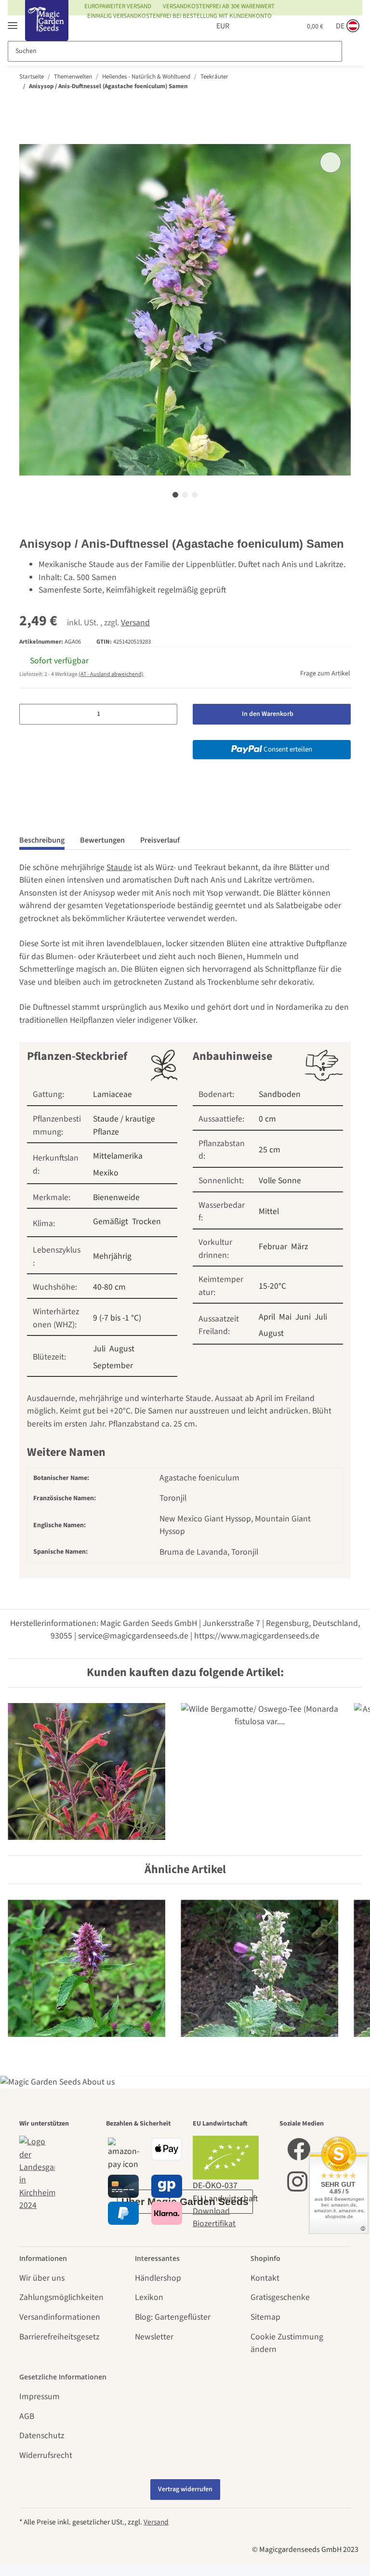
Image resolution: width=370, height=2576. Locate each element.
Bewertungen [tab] (102, 840)
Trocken (146, 1222)
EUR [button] (223, 26)
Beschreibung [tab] (42, 840)
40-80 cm (109, 1287)
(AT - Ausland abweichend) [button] (111, 674)
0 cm (267, 1119)
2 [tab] (185, 495)
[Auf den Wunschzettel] (330, 162)
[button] (256, 26)
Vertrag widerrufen (185, 2489)
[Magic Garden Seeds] (47, 30)
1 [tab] (175, 495)
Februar (273, 1247)
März (299, 1247)
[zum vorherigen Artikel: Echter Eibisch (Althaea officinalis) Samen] (320, 105)
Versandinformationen (60, 2317)
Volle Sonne (280, 1181)
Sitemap (265, 2317)
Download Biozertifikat (214, 2217)
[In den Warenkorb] (27, 138)
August (122, 1349)
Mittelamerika (118, 1156)
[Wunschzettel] (275, 26)
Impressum (40, 2397)
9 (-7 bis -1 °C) (117, 1318)
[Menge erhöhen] (166, 714)
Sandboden (280, 1094)
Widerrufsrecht (46, 2455)
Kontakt (265, 2278)
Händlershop (158, 2278)
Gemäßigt (111, 1222)
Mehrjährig (112, 1256)
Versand (135, 623)
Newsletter (154, 2337)
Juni (303, 1317)
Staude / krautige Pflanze (124, 1125)
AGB (27, 2416)
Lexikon (149, 2297)
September (113, 1366)
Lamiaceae (112, 1094)
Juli (99, 1349)
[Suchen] (352, 51)
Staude (119, 867)
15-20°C (272, 1286)
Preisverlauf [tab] (160, 840)
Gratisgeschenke (280, 2297)
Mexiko (106, 1173)
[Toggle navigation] (13, 21)
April (267, 1317)
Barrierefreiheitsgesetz (59, 2337)
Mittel (269, 1211)
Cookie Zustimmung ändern (287, 2343)
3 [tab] (195, 495)
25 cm (270, 1150)
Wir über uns (42, 2278)
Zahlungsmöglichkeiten (61, 2297)
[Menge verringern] (30, 714)
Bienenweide (116, 1197)
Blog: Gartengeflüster (173, 2317)
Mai (285, 1317)
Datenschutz (42, 2436)
